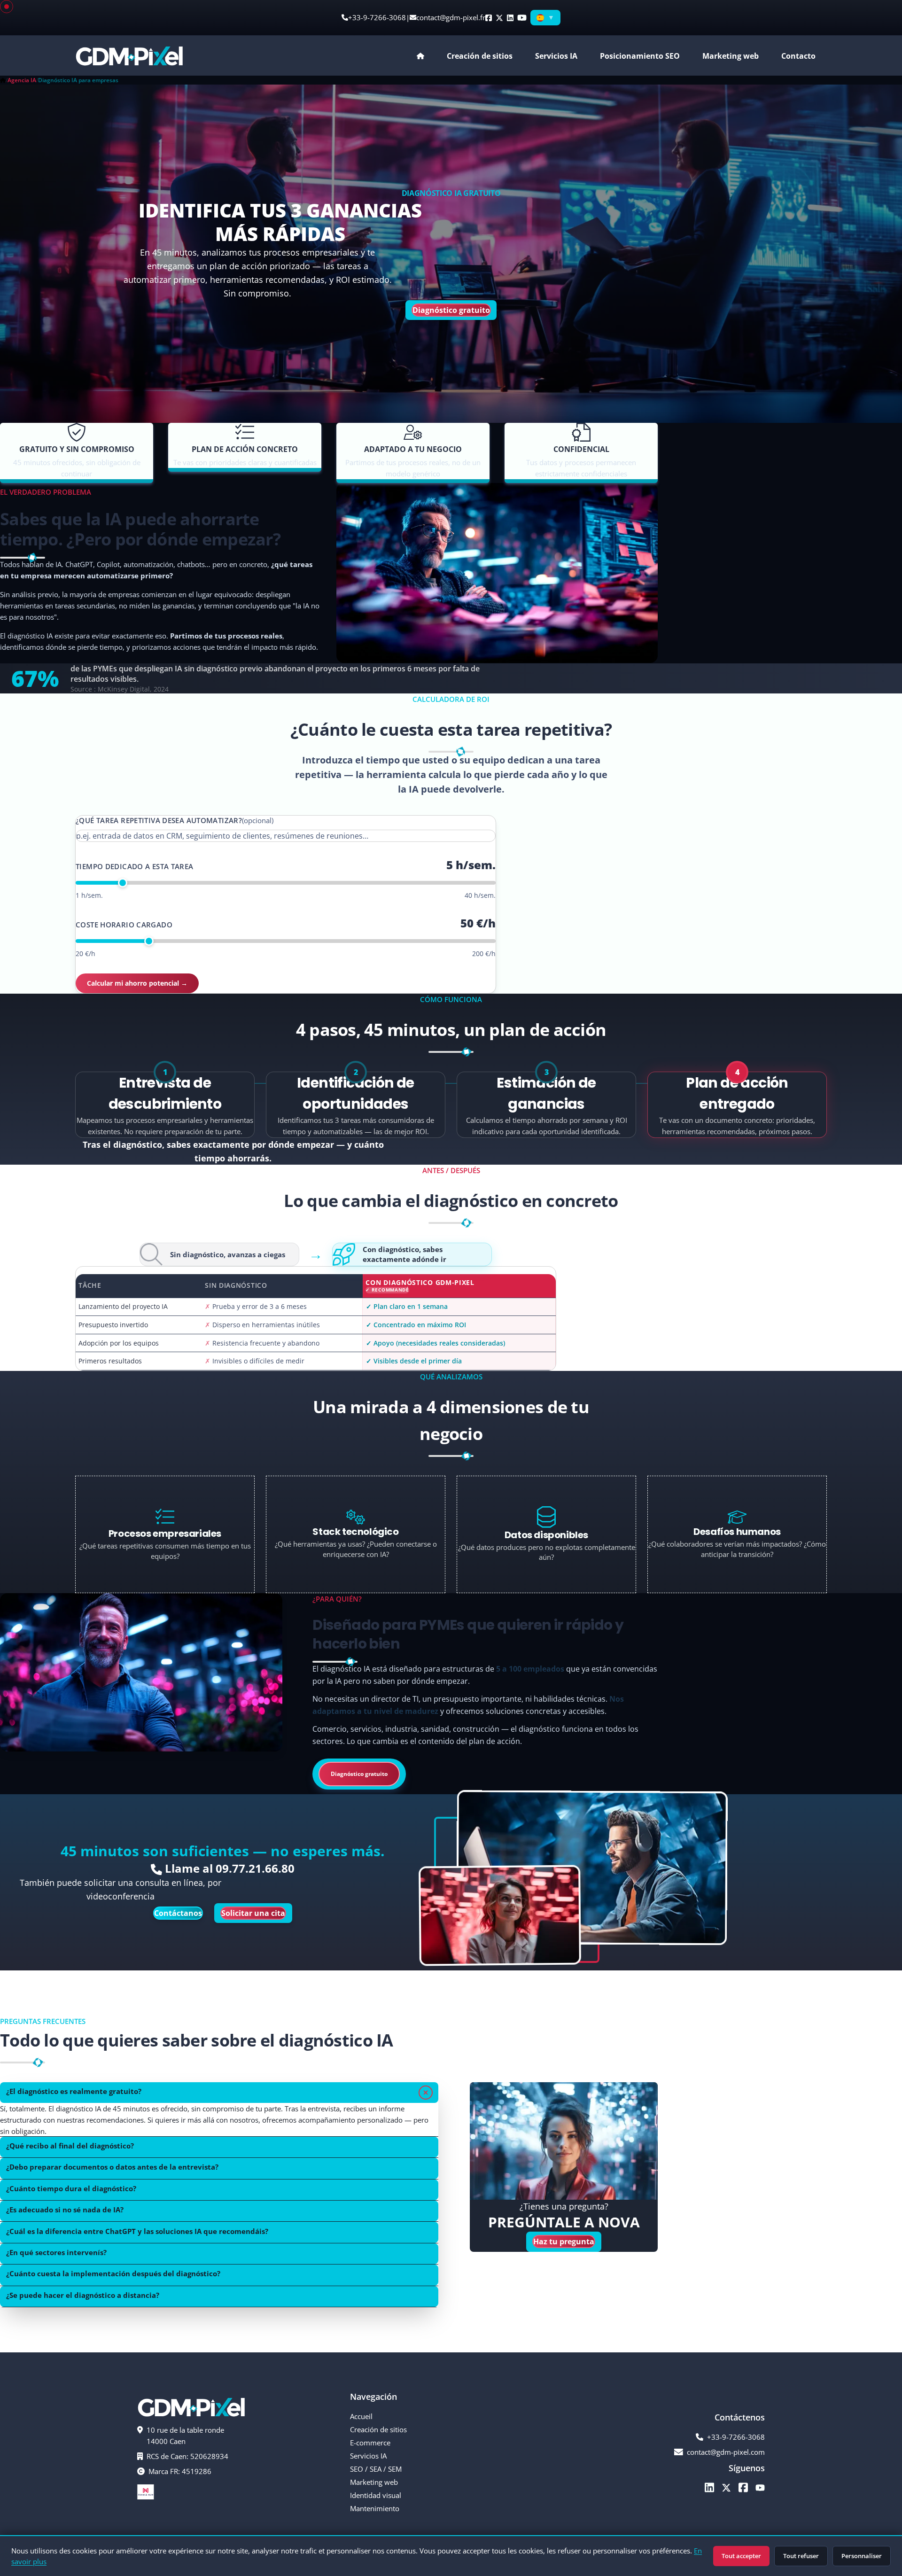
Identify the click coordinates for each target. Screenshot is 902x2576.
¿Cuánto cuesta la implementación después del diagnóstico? (113, 2273)
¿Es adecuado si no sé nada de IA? (65, 2210)
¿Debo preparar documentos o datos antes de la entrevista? (112, 2167)
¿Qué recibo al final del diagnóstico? (70, 2146)
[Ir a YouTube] (760, 2487)
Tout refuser (801, 2556)
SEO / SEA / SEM (376, 2469)
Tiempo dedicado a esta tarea (135, 866)
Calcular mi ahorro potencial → (137, 983)
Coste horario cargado (124, 925)
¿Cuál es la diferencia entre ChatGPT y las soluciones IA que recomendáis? (137, 2231)
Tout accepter (741, 2556)
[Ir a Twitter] (726, 2487)
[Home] (3, 80)
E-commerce (370, 2443)
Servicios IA (368, 2456)
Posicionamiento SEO (640, 56)
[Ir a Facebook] (743, 2487)
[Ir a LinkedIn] (709, 2487)
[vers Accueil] (129, 55)
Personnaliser (862, 2556)
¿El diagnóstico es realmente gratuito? (74, 2091)
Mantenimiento (375, 2508)
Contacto (798, 56)
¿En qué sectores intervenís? (56, 2252)
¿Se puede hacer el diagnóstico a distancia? (83, 2295)
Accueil (361, 2416)
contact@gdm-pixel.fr (451, 17)
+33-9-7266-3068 (377, 17)
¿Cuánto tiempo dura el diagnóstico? (71, 2188)
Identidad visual (376, 2495)
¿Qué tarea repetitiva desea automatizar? (175, 820)
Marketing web (731, 56)
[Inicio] (420, 56)
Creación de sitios (378, 2429)
